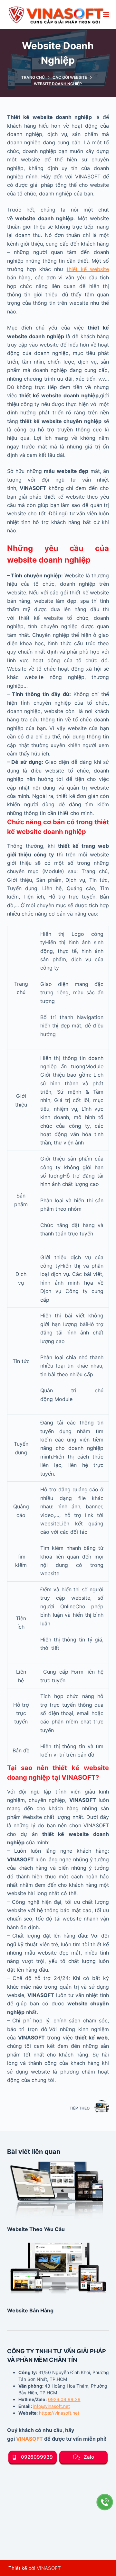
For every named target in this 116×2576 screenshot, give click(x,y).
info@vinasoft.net (52, 2406)
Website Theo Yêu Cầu (36, 2229)
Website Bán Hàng (30, 2310)
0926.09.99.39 (64, 2399)
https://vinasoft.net (59, 2413)
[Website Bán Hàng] (58, 2271)
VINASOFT (29, 2439)
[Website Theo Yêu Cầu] (58, 2190)
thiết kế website (88, 269)
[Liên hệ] (105, 2502)
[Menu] (106, 14)
